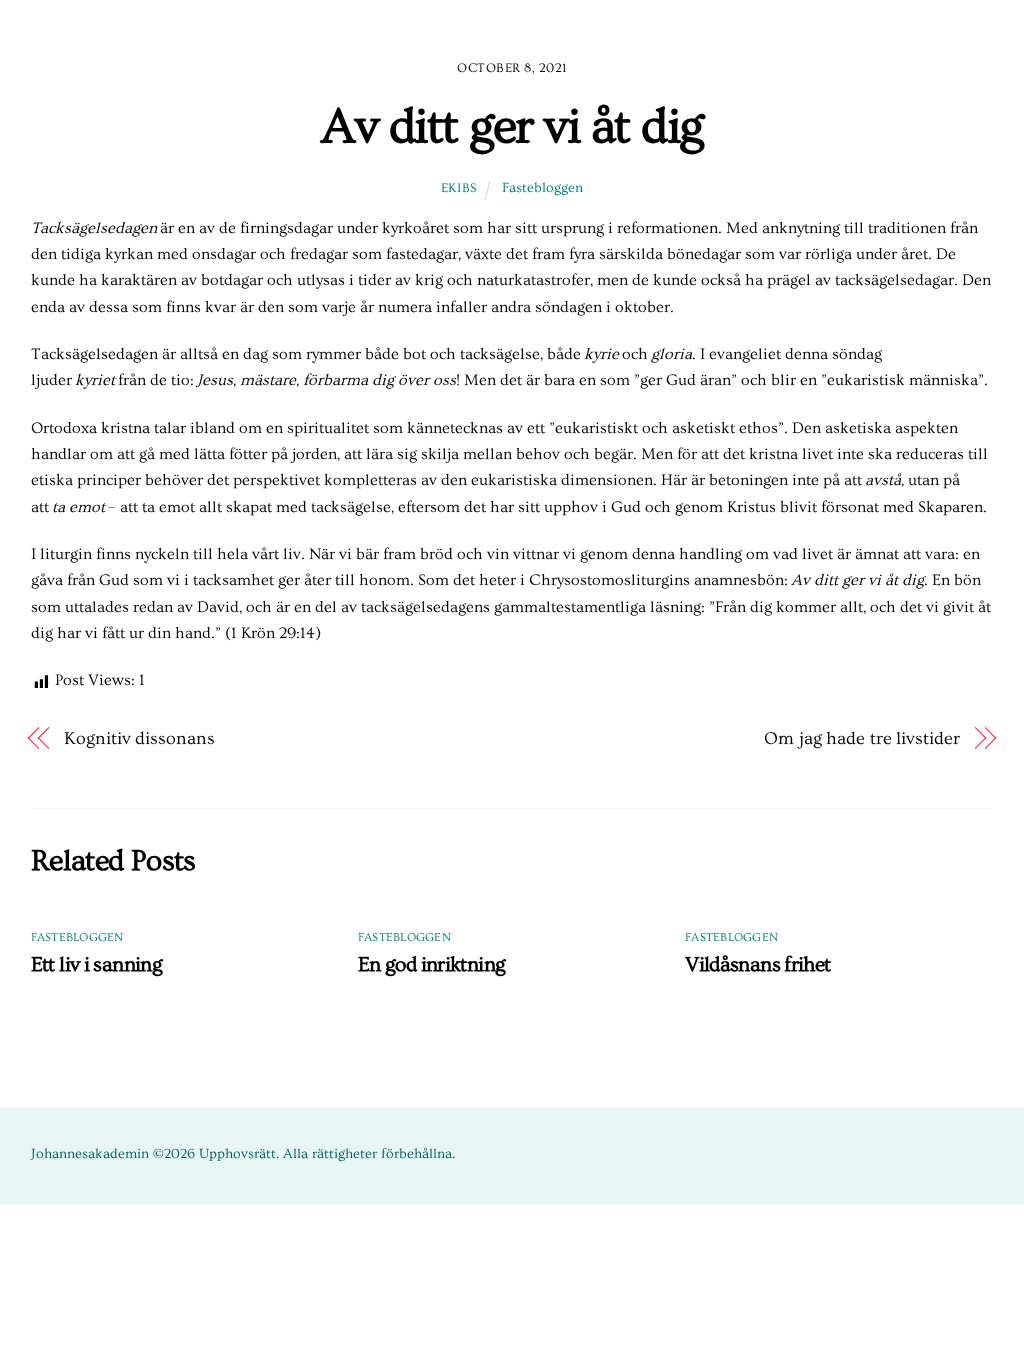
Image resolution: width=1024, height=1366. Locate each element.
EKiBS (459, 188)
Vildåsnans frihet (757, 964)
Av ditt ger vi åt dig (512, 127)
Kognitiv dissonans (139, 738)
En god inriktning (431, 964)
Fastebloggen (542, 188)
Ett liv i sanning (96, 964)
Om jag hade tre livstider (862, 738)
